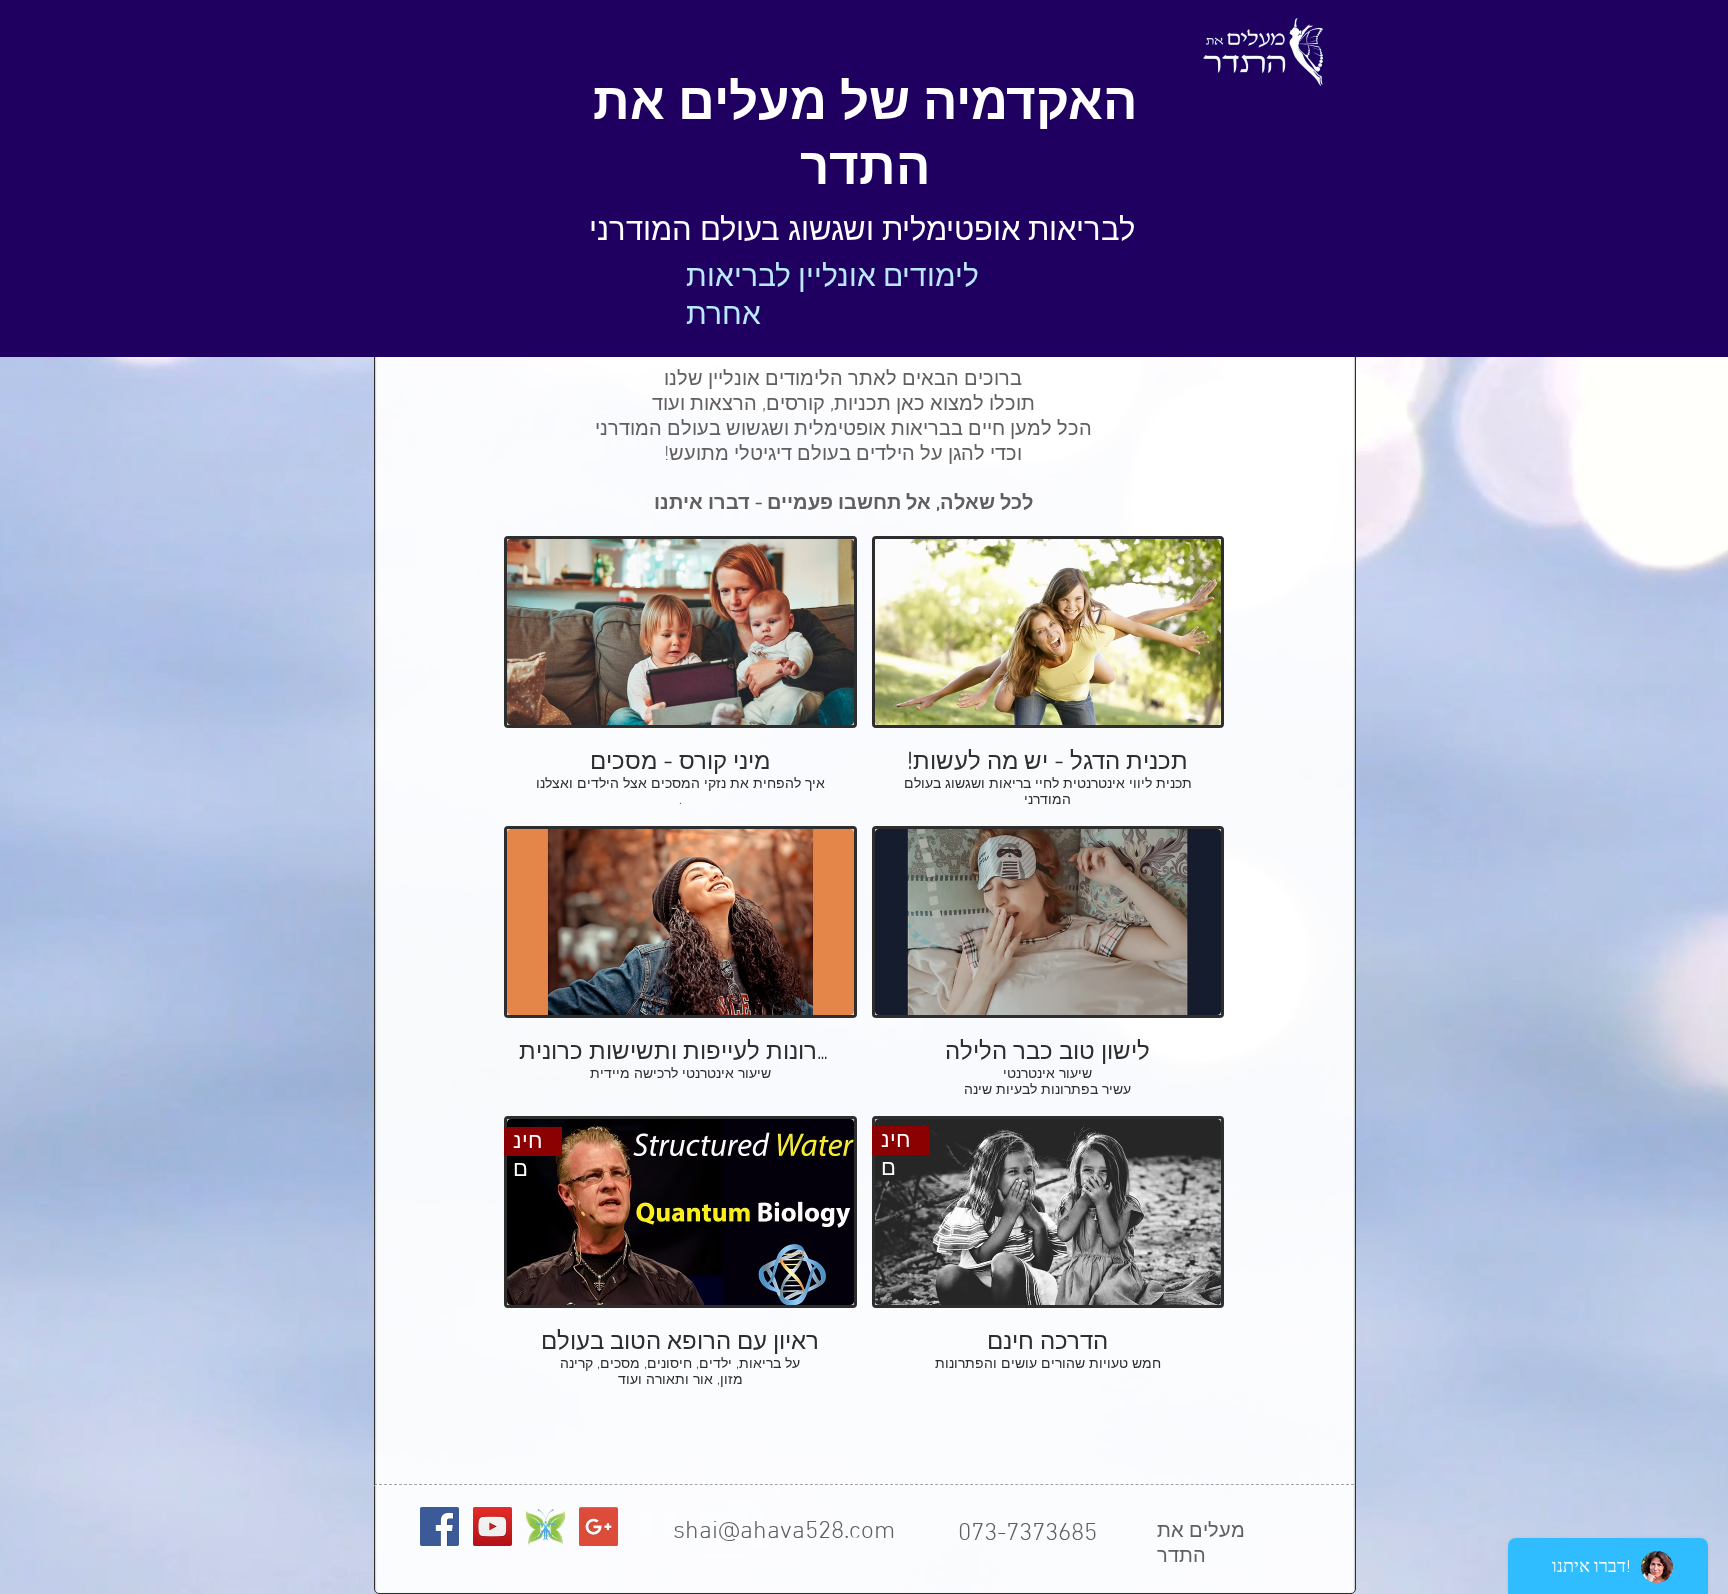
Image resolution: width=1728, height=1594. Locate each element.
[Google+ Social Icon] (598, 1526)
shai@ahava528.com (784, 1532)
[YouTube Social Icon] (492, 1526)
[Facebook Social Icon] (439, 1526)
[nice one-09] (545, 1526)
